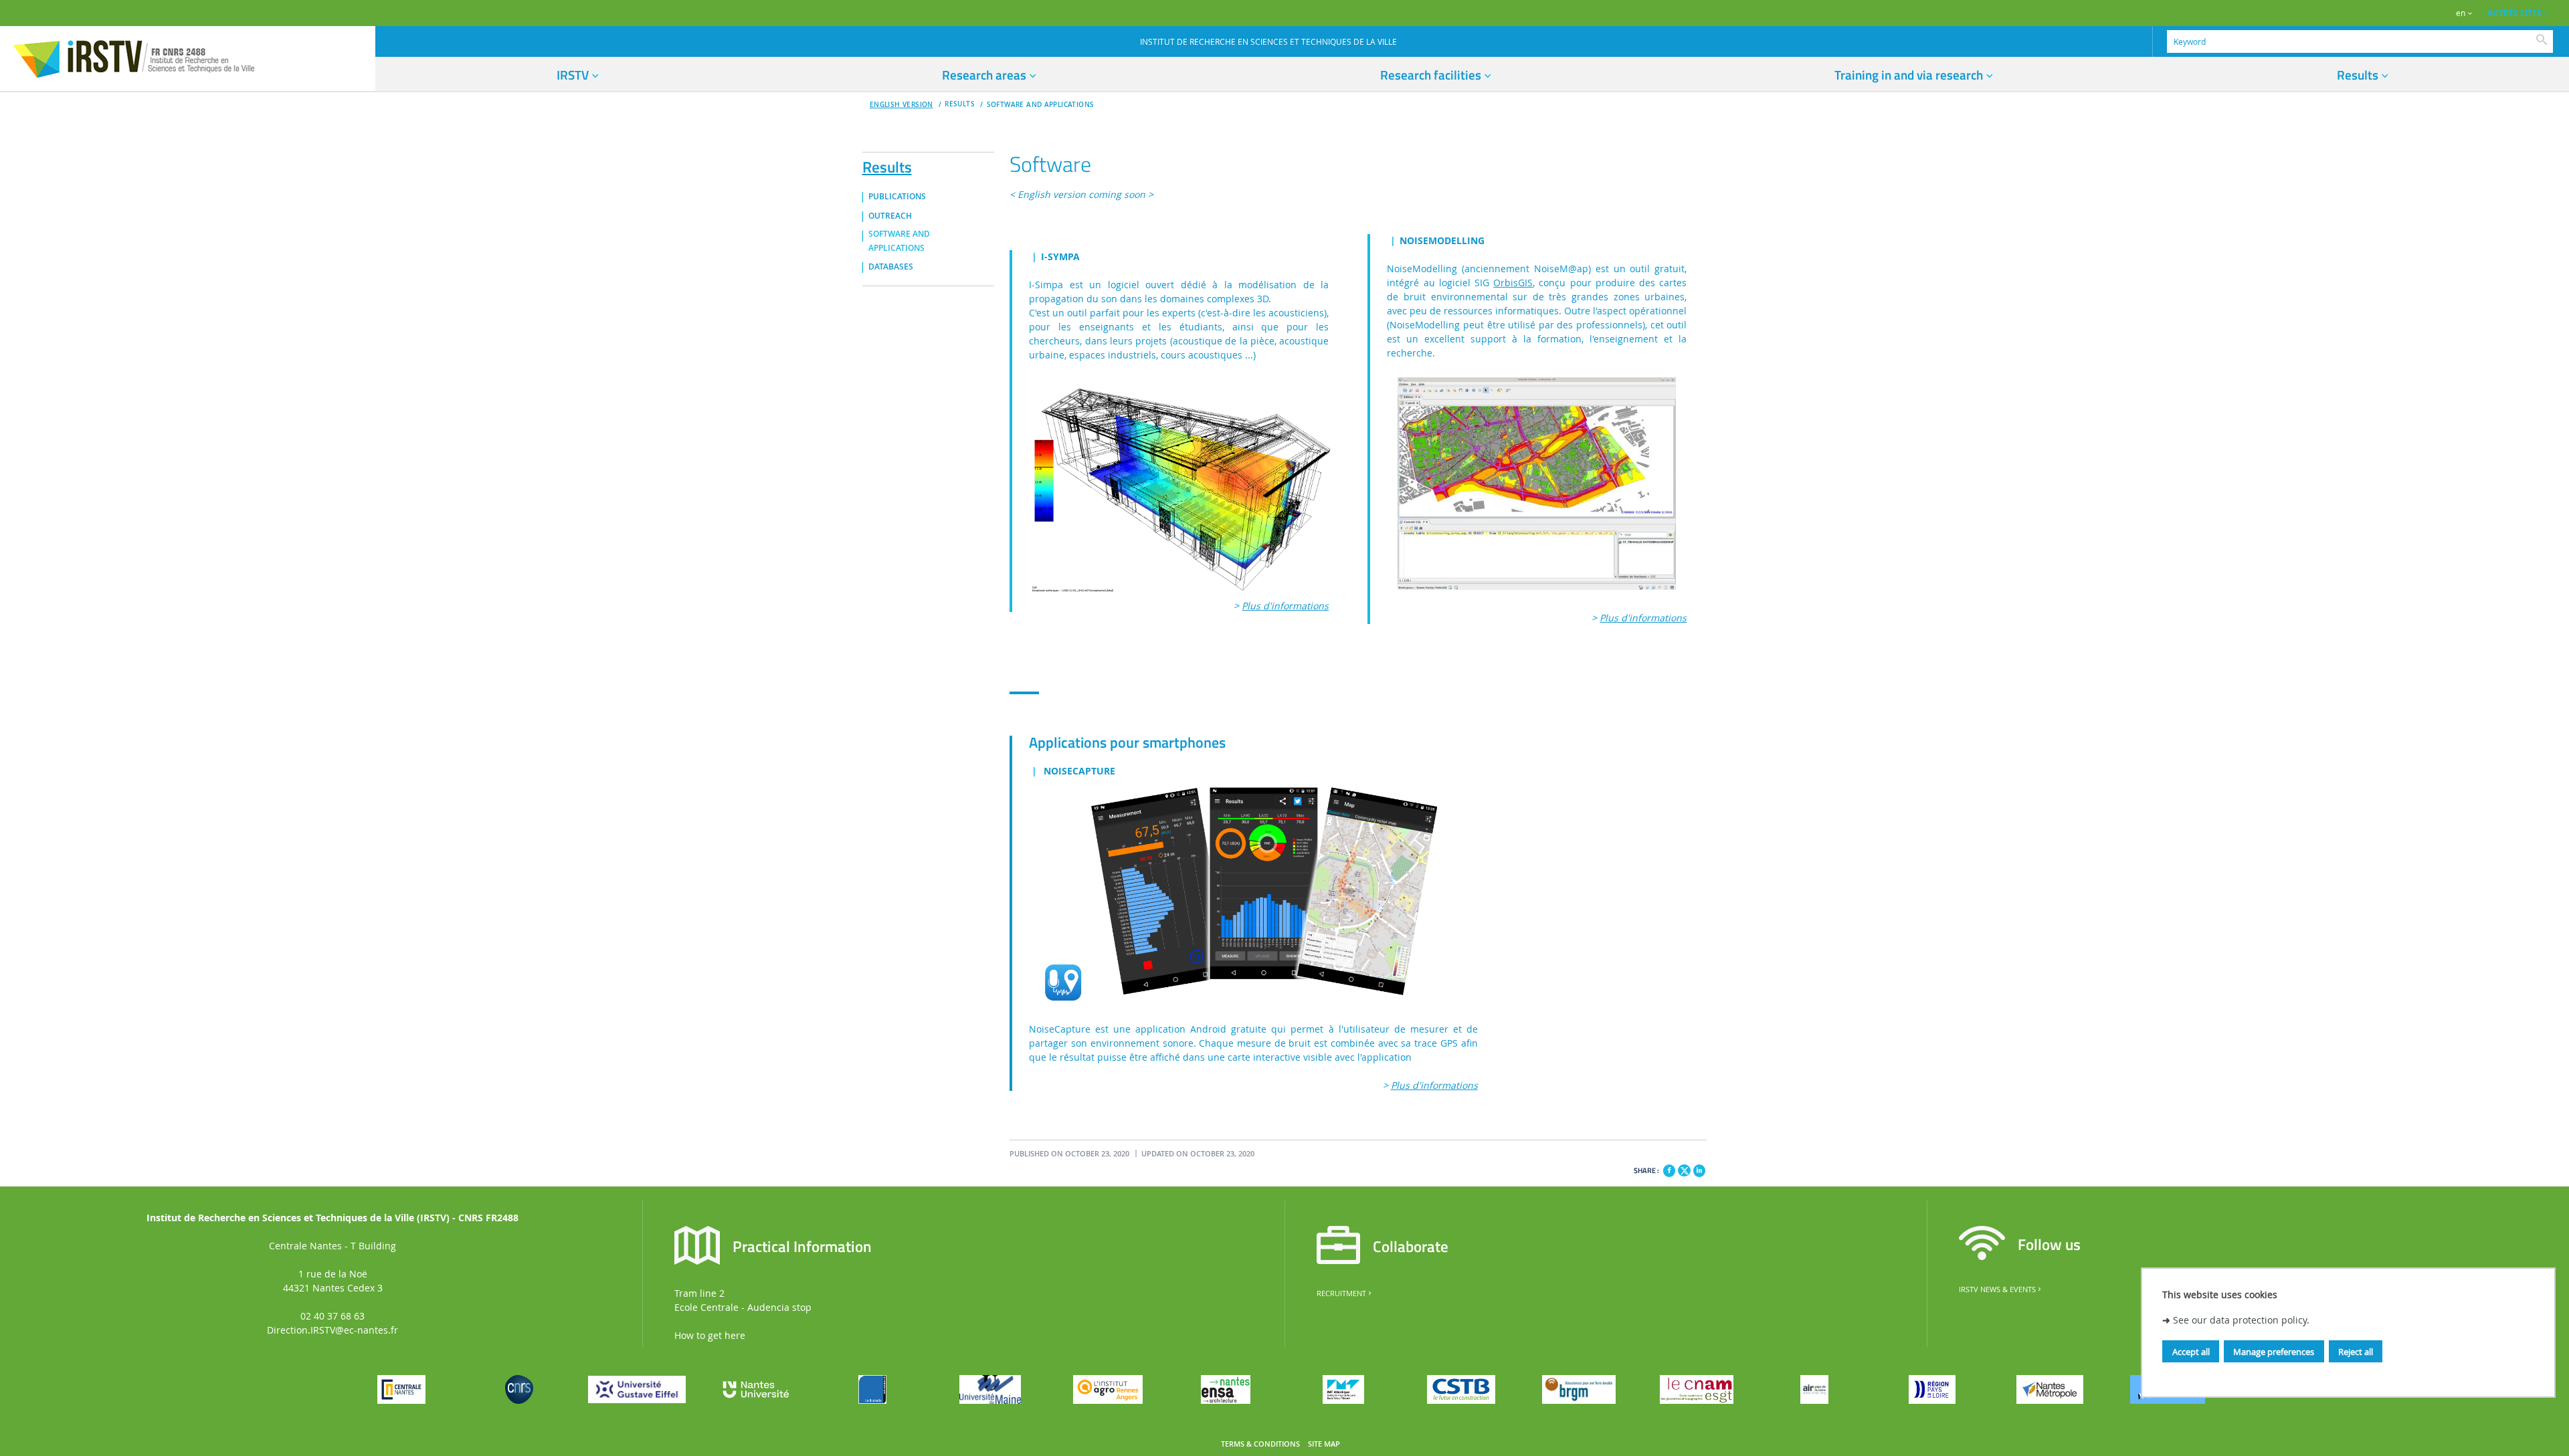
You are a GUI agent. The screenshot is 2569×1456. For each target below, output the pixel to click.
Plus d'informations (1285, 606)
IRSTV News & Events (1997, 1289)
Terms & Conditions (1260, 1444)
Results (887, 165)
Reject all (2356, 1352)
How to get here (710, 1335)
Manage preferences (2274, 1352)
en (2461, 13)
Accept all (2191, 1352)
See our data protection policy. (2241, 1321)
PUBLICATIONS (897, 197)
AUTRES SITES (2514, 13)
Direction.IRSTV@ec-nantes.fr (332, 1330)
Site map (1324, 1444)
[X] (1684, 1169)
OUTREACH (890, 216)
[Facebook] (1669, 1170)
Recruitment (1341, 1293)
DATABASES (891, 267)
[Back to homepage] (188, 58)
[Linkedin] (1699, 1170)
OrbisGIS (1513, 283)
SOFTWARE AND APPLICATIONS (1041, 105)
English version (901, 105)
